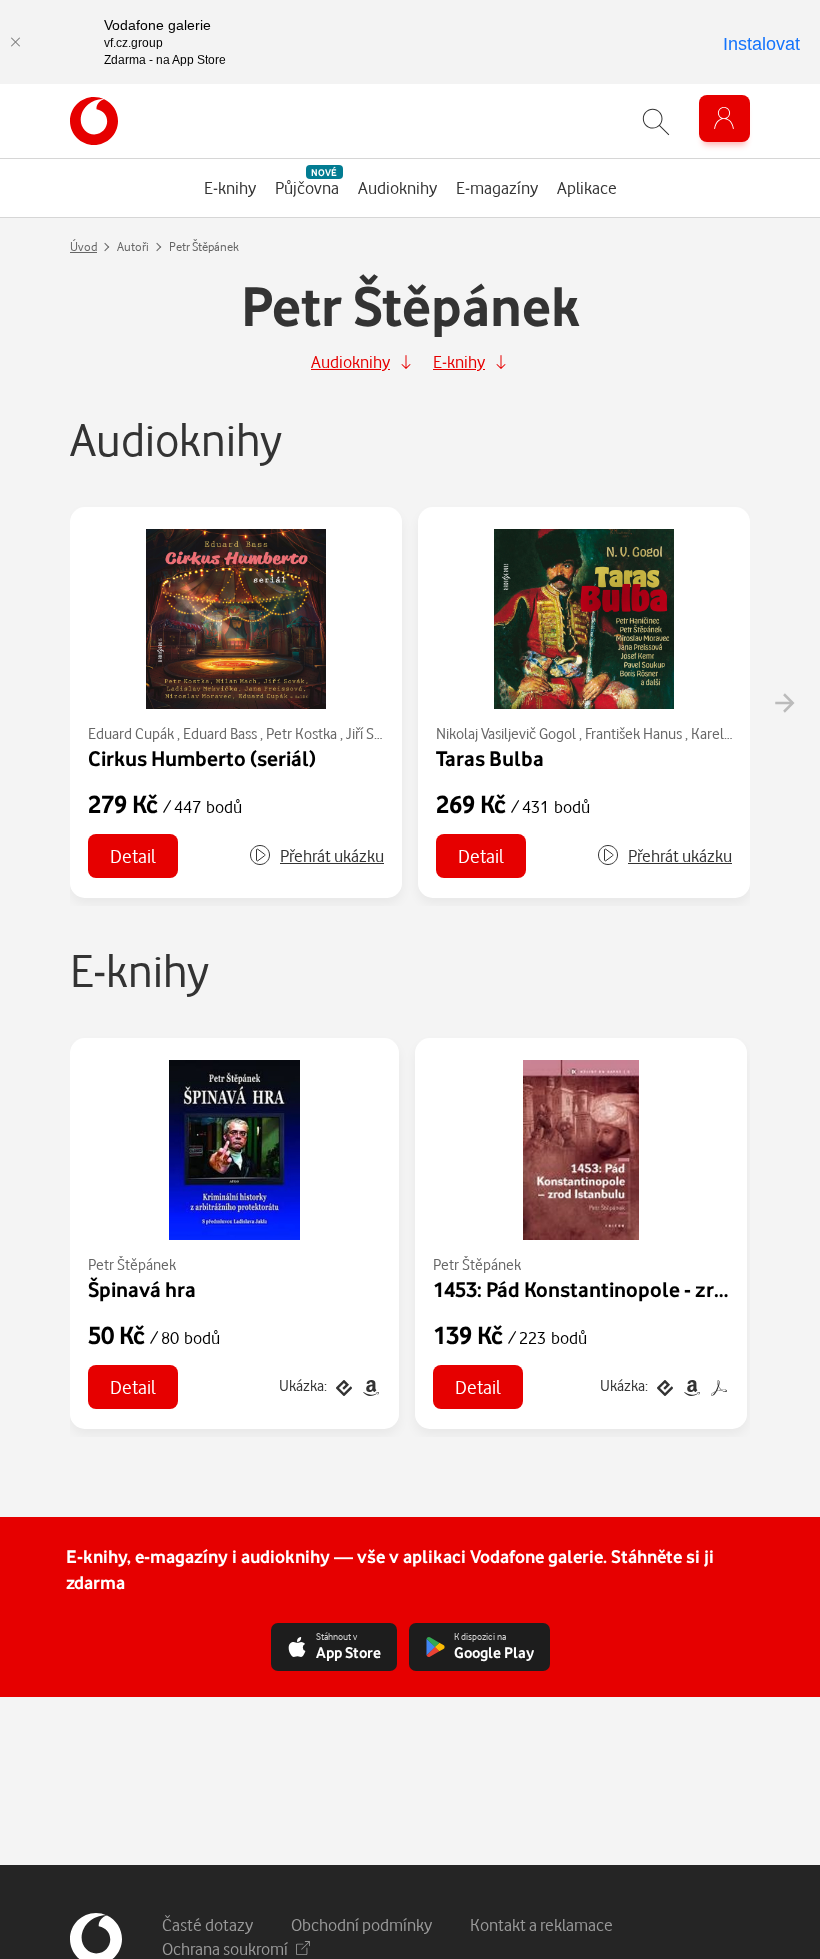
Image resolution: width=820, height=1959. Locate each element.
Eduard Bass (220, 733)
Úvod (83, 246)
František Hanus (633, 733)
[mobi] (369, 1385)
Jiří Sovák (374, 733)
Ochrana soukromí (225, 1948)
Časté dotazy (207, 1924)
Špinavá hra (142, 1289)
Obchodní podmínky (361, 1924)
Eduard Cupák (131, 733)
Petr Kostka (301, 733)
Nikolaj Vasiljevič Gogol (506, 733)
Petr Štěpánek (132, 1264)
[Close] (15, 42)
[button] (316, 856)
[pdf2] (717, 1385)
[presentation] (784, 703)
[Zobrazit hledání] (656, 121)
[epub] (343, 1385)
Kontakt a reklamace (541, 1924)
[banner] (94, 121)
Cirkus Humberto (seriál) (202, 758)
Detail (133, 855)
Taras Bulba (490, 758)
